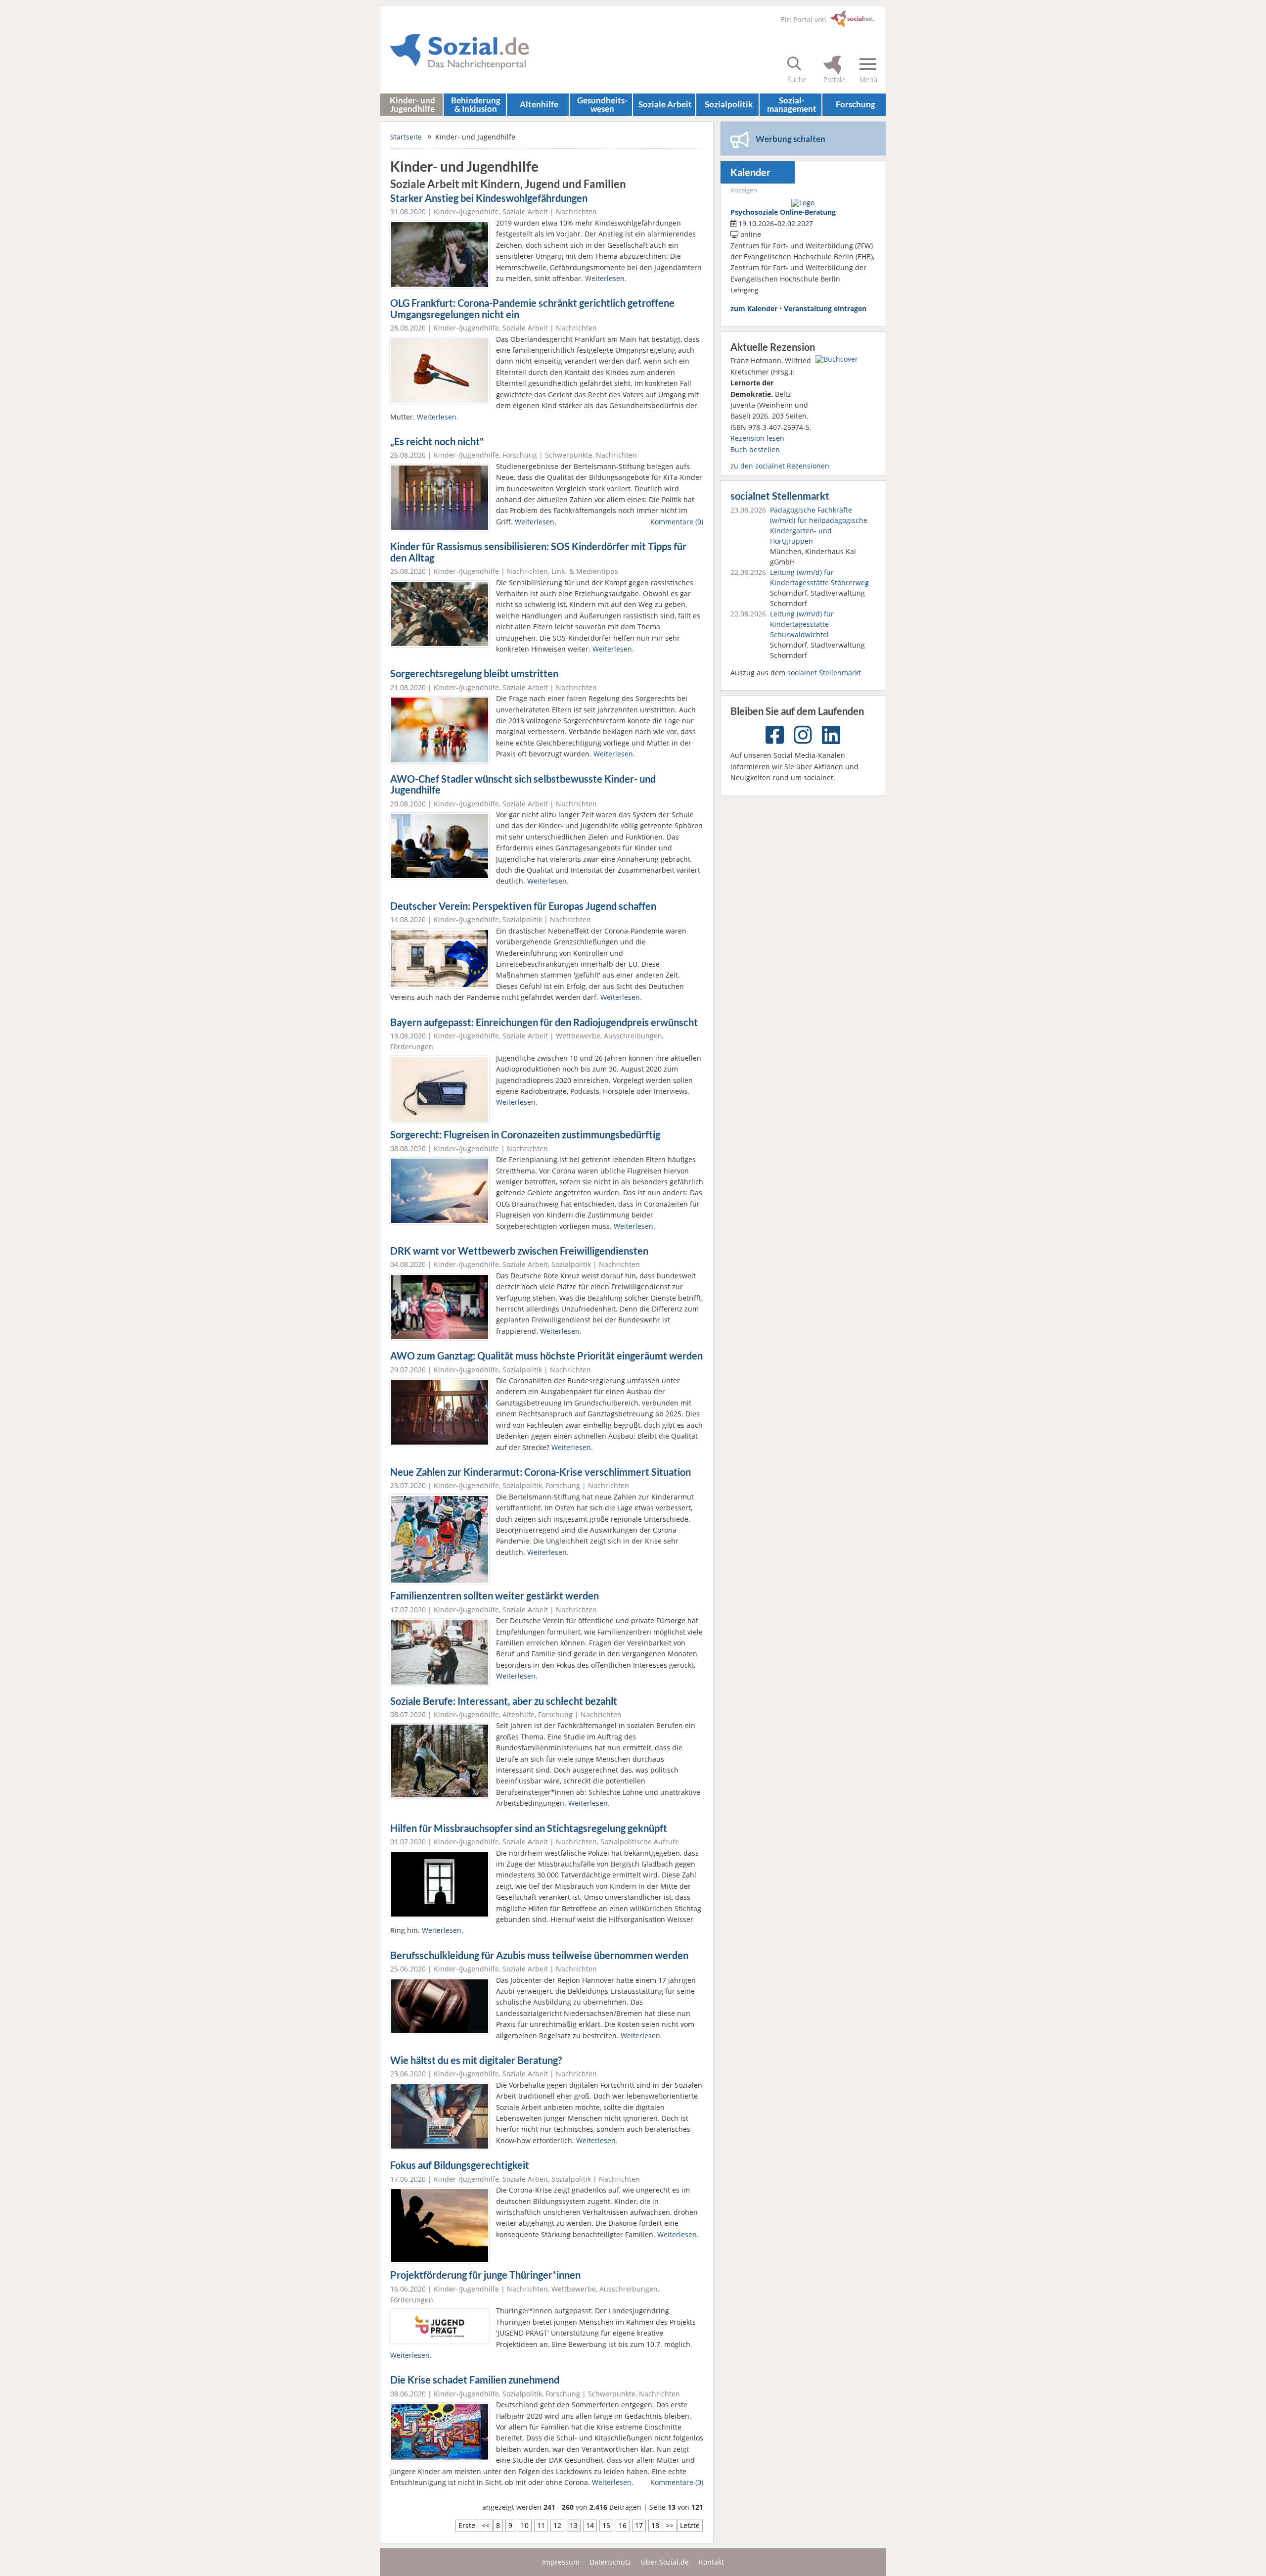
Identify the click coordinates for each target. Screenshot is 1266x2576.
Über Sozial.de (665, 2562)
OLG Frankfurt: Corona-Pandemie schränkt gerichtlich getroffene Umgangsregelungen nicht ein (532, 309)
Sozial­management (792, 104)
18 (655, 2525)
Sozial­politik (729, 104)
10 (525, 2525)
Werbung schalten (791, 139)
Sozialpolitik (522, 919)
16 (623, 2525)
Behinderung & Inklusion (476, 104)
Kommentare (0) (677, 522)
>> (670, 2525)
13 (574, 2525)
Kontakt (711, 2562)
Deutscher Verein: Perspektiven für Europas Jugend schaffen (523, 906)
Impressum (561, 2562)
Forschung (856, 104)
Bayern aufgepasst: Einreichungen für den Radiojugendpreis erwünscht (544, 1022)
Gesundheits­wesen (602, 104)
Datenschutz (610, 2562)
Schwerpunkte (569, 455)
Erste (467, 2525)
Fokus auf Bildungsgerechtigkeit (460, 2165)
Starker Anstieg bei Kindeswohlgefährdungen (489, 198)
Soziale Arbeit (665, 104)
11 (541, 2525)
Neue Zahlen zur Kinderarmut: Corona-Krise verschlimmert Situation (541, 1472)
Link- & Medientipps (585, 571)
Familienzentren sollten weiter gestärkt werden (495, 1596)
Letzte (690, 2525)
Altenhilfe (539, 104)
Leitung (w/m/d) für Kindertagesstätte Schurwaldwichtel (802, 624)
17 (639, 2525)
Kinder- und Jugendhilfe (412, 104)
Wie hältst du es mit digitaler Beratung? (476, 2060)
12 (557, 2525)
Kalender (750, 172)
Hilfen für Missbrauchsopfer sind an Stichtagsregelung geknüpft (529, 1828)
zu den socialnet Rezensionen (780, 466)
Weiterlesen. (606, 278)
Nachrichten (576, 211)
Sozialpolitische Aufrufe (640, 1842)
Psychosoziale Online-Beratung (783, 212)
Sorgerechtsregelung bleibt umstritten (474, 674)
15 (606, 2525)
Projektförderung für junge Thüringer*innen (485, 2275)
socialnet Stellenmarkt (780, 496)
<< (486, 2525)
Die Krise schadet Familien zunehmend (475, 2380)
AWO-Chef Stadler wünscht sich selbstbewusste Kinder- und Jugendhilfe (523, 785)
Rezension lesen (757, 438)
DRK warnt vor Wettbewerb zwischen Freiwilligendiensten (519, 1251)
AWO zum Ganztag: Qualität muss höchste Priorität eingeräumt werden (546, 1356)
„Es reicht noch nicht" (437, 442)
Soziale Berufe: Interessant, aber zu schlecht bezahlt (504, 1701)
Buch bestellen (755, 449)
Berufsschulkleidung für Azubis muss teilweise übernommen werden (539, 1955)
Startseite (406, 137)
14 (590, 2525)
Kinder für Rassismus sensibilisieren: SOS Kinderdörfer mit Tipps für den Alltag (538, 552)
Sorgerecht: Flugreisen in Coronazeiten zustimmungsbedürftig (525, 1135)
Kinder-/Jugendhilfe (466, 211)
